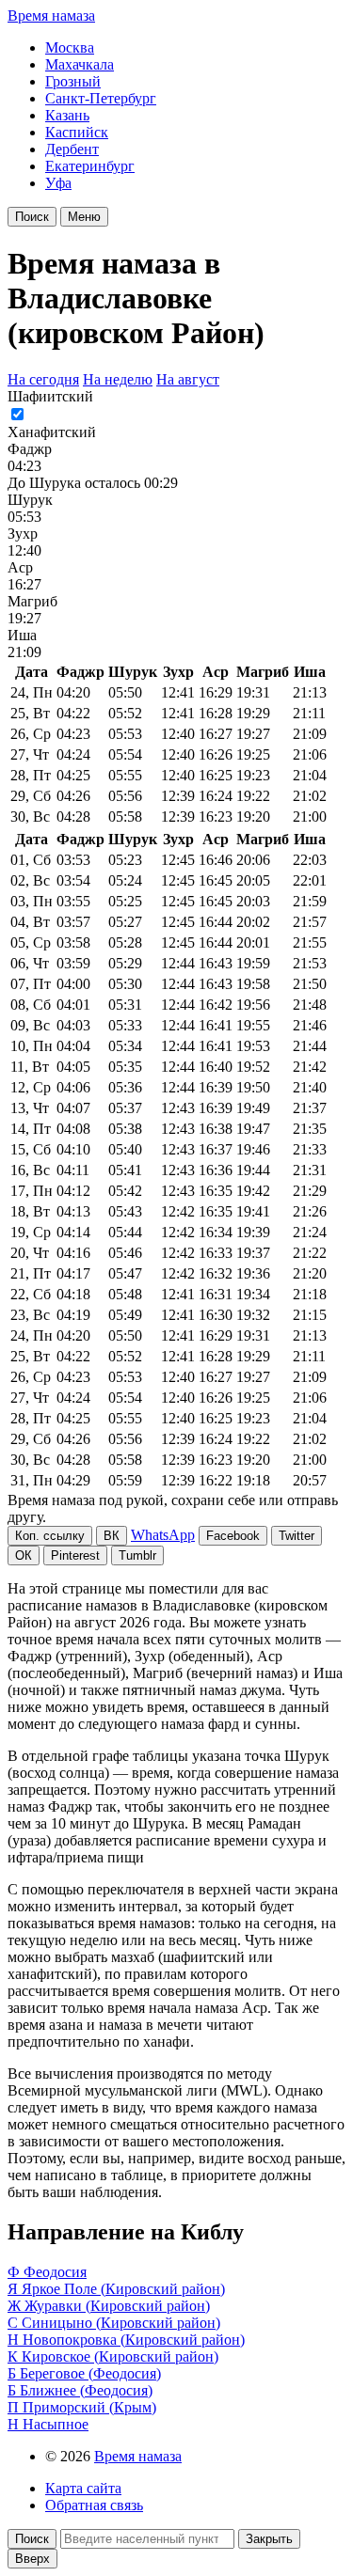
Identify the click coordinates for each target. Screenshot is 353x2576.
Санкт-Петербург (101, 98)
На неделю (118, 379)
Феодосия (55, 2272)
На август (188, 379)
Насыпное (56, 2424)
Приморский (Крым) (89, 2407)
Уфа (58, 183)
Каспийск (77, 132)
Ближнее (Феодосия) (86, 2390)
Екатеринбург (90, 166)
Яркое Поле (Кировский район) (123, 2289)
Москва (70, 47)
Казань (67, 115)
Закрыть (269, 2539)
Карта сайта (83, 2488)
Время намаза (51, 16)
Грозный (73, 81)
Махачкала (80, 64)
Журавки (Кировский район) (117, 2306)
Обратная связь (94, 2505)
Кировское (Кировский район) (120, 2356)
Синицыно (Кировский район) (121, 2323)
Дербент (72, 149)
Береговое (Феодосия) (90, 2373)
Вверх (32, 2559)
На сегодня (43, 379)
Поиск (32, 217)
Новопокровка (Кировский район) (134, 2340)
